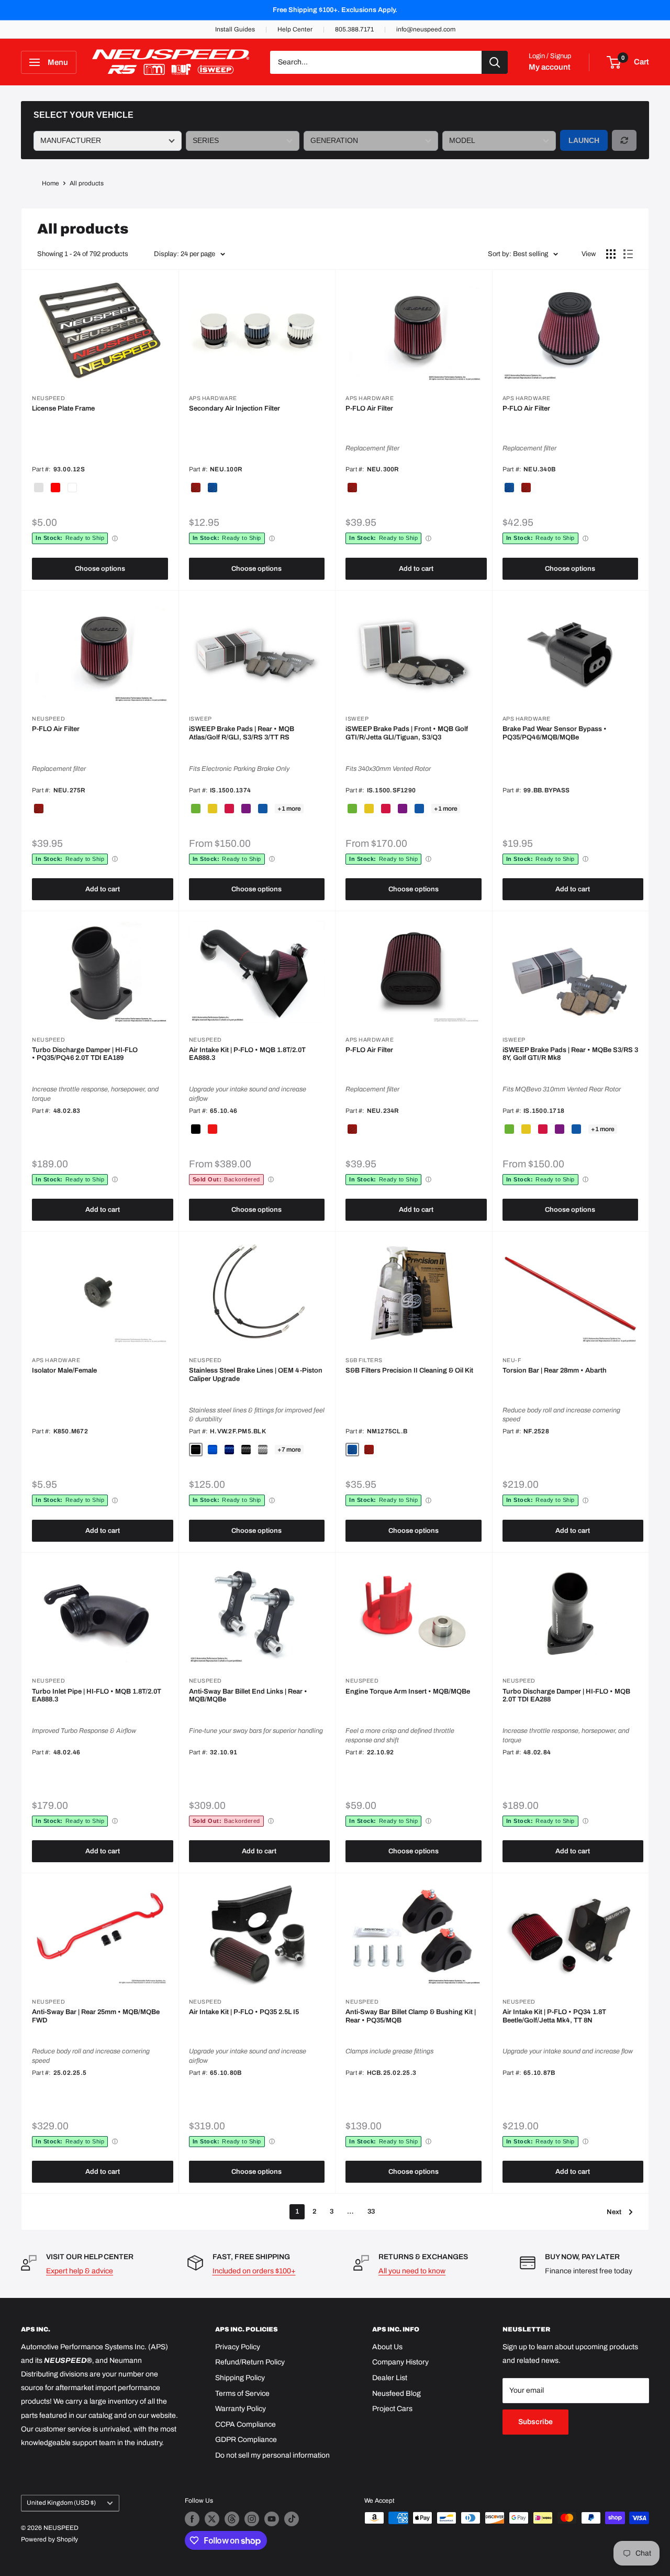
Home (51, 183)
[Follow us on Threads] (232, 2519)
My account (550, 67)
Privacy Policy (238, 2347)
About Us (387, 2347)
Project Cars (392, 2409)
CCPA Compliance (245, 2424)
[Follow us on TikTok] (292, 2519)
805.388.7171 (354, 29)
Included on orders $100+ (254, 2271)
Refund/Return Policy (250, 2362)
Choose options (100, 569)
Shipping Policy (240, 2378)
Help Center (295, 29)
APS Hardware (213, 398)
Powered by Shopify (49, 2539)
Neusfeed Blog (397, 2393)
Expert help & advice (80, 2271)
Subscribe (535, 2422)
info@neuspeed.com (426, 29)
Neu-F (512, 1360)
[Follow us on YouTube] (272, 2519)
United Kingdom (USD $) (61, 2503)
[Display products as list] (628, 254)
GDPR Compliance (246, 2440)
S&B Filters (364, 1360)
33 (371, 2212)
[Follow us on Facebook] (192, 2519)
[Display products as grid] (611, 254)
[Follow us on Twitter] (212, 2519)
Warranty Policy (241, 2409)
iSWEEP (200, 719)
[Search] (495, 62)
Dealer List (390, 2378)
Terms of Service (242, 2393)
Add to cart (416, 569)
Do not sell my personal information (272, 2455)
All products (87, 183)
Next (614, 2212)
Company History (400, 2362)
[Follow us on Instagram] (252, 2519)
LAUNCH (584, 140)
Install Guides (235, 29)
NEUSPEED (48, 398)
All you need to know (412, 2271)
